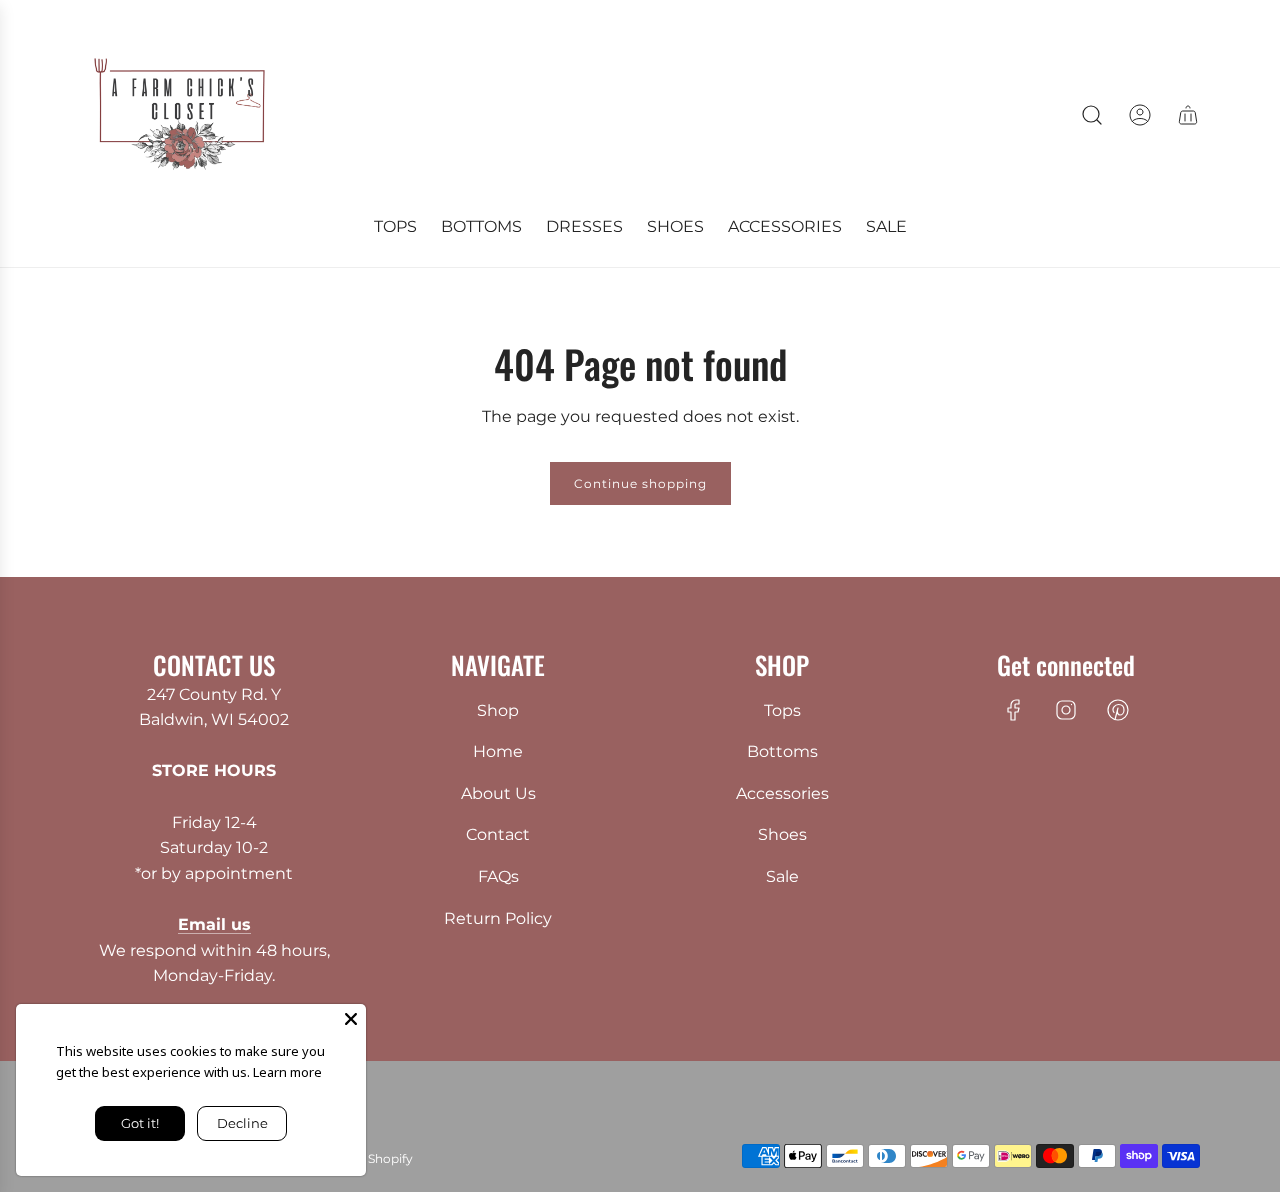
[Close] (351, 1019)
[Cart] (1188, 115)
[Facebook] (1014, 710)
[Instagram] (1066, 710)
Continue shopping (640, 483)
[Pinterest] (1118, 710)
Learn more (287, 1072)
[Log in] (1140, 115)
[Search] (1092, 115)
